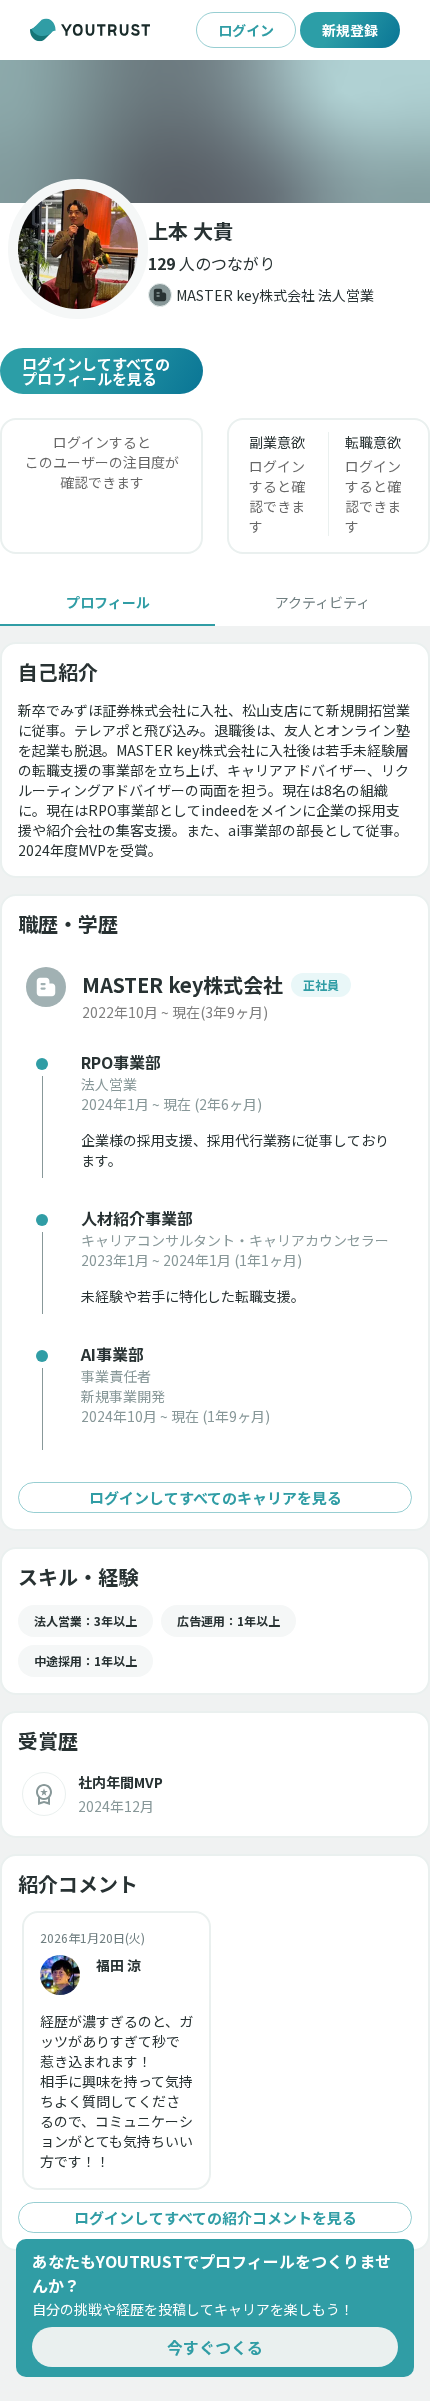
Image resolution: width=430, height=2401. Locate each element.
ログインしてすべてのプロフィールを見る (96, 371)
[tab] (107, 602)
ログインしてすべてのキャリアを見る (215, 1497)
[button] (215, 131)
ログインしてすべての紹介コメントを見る (215, 2217)
